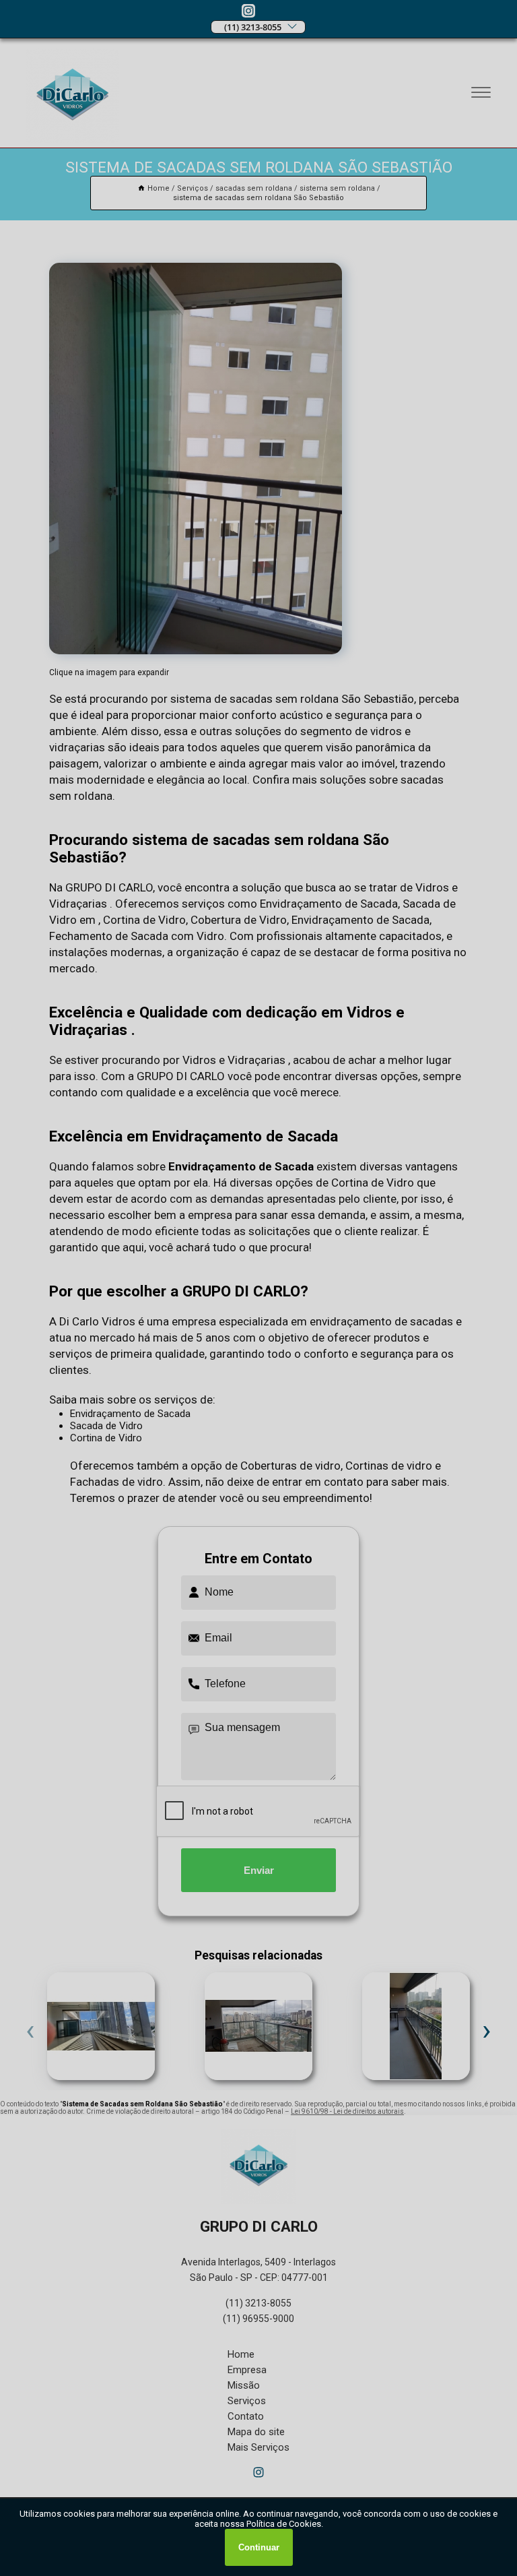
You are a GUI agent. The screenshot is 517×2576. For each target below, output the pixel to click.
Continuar (259, 2547)
